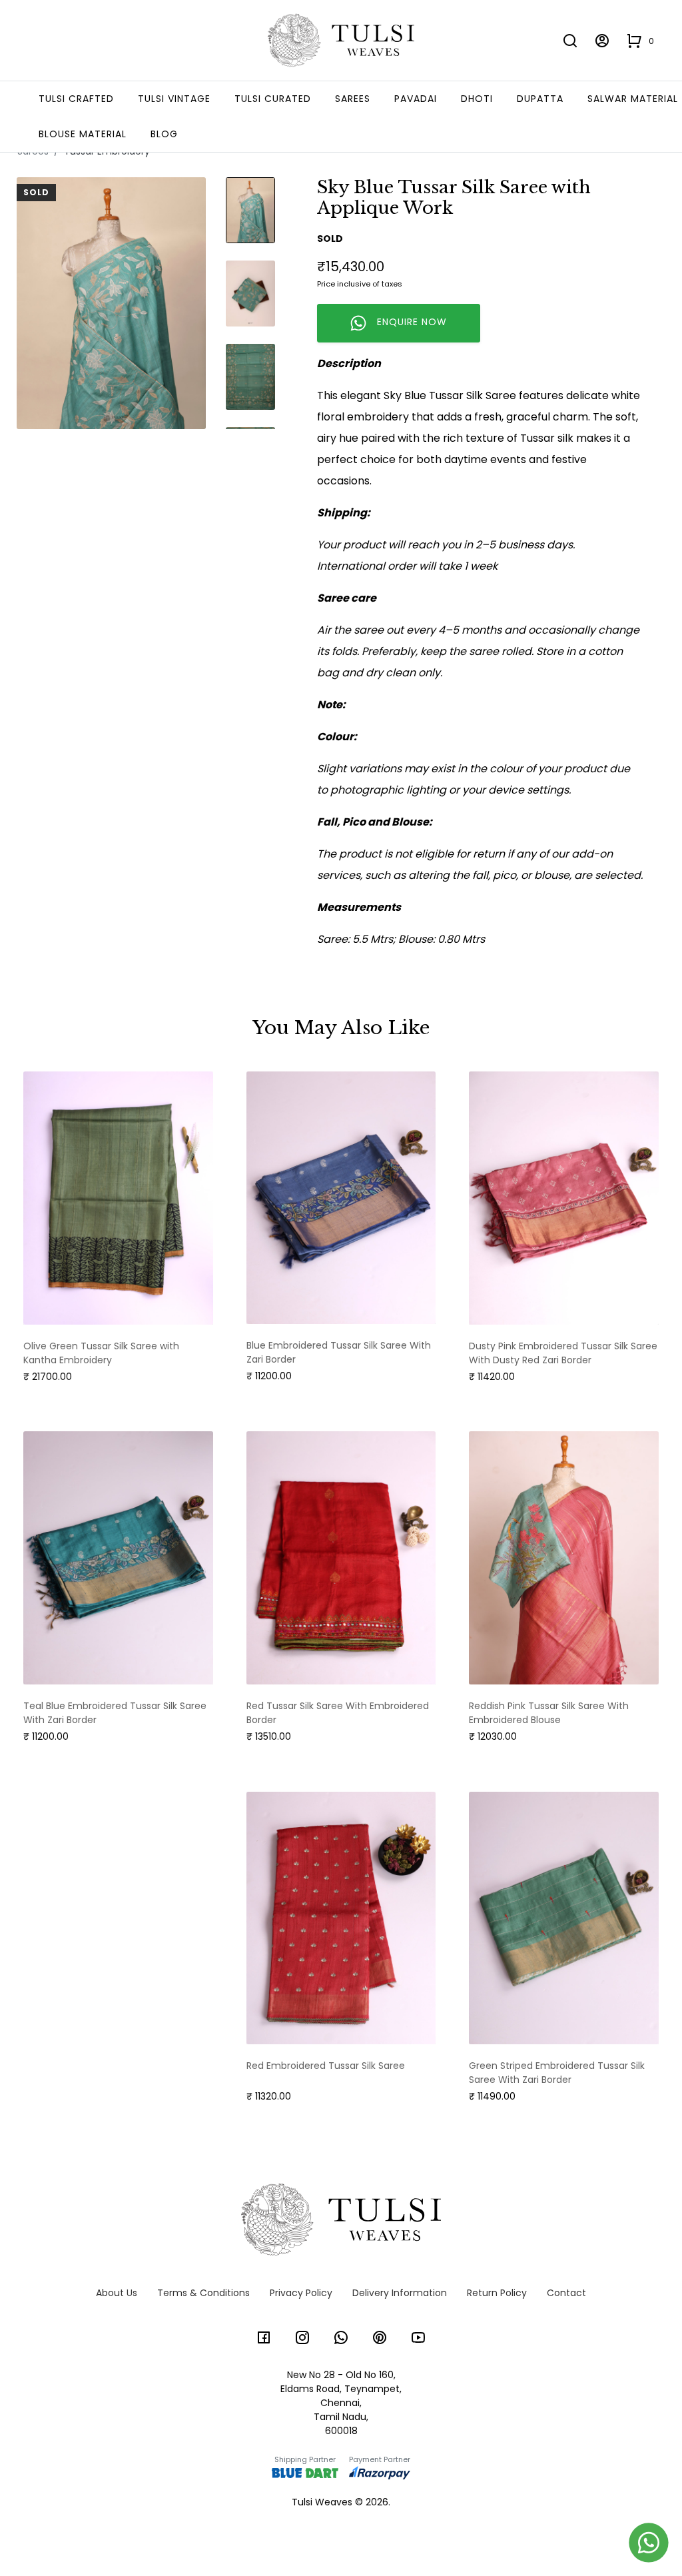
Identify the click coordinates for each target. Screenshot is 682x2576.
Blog (164, 134)
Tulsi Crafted (76, 99)
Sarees (353, 99)
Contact (566, 2293)
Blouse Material (83, 134)
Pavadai (416, 99)
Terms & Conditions (203, 2293)
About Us (117, 2293)
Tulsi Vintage (174, 99)
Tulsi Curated (273, 99)
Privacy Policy (301, 2293)
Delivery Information (400, 2293)
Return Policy (497, 2293)
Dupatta (540, 99)
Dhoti (477, 99)
